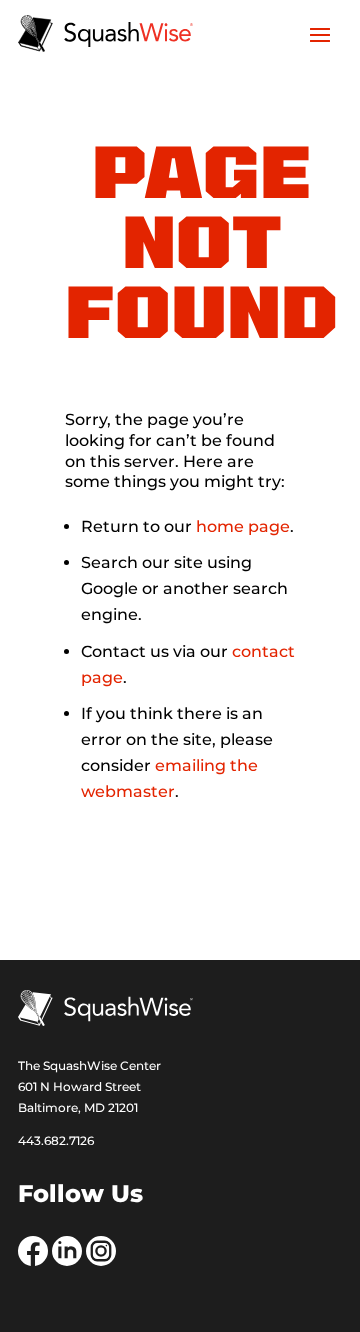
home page (243, 526)
